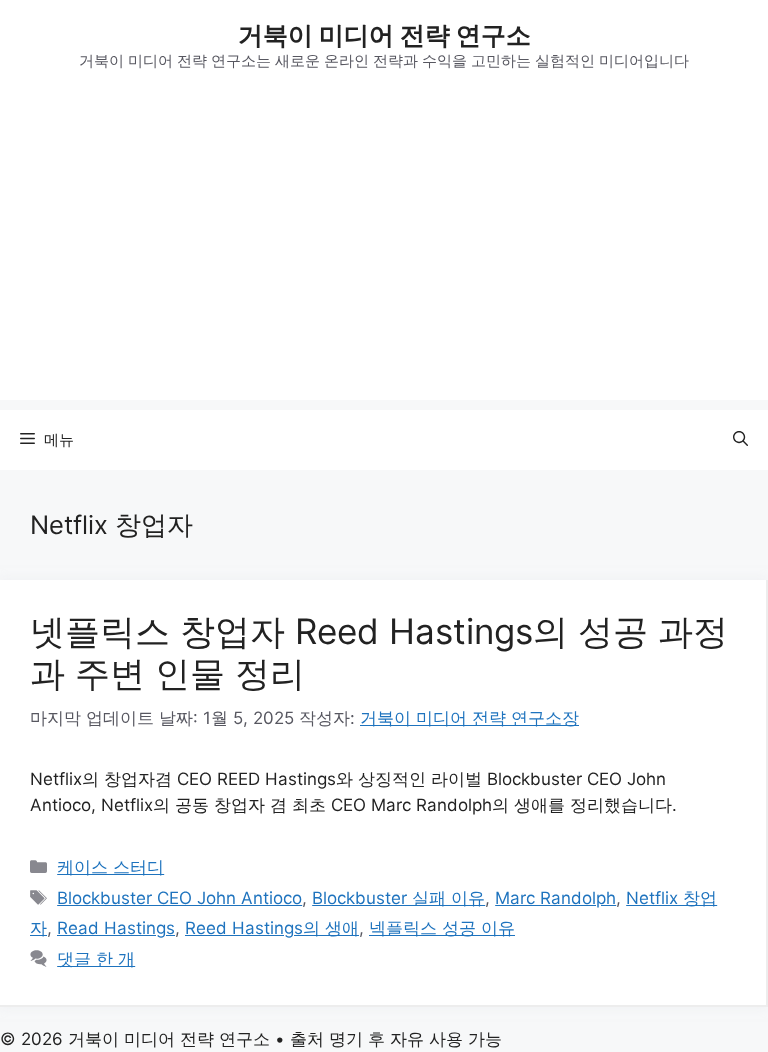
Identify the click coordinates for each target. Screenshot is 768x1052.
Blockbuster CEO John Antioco (179, 898)
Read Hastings (116, 928)
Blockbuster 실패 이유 (398, 898)
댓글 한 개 (96, 959)
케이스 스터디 (110, 867)
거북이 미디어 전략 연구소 (384, 35)
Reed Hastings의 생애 (272, 928)
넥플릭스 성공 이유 (442, 928)
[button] (740, 440)
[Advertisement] (384, 260)
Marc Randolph (555, 898)
